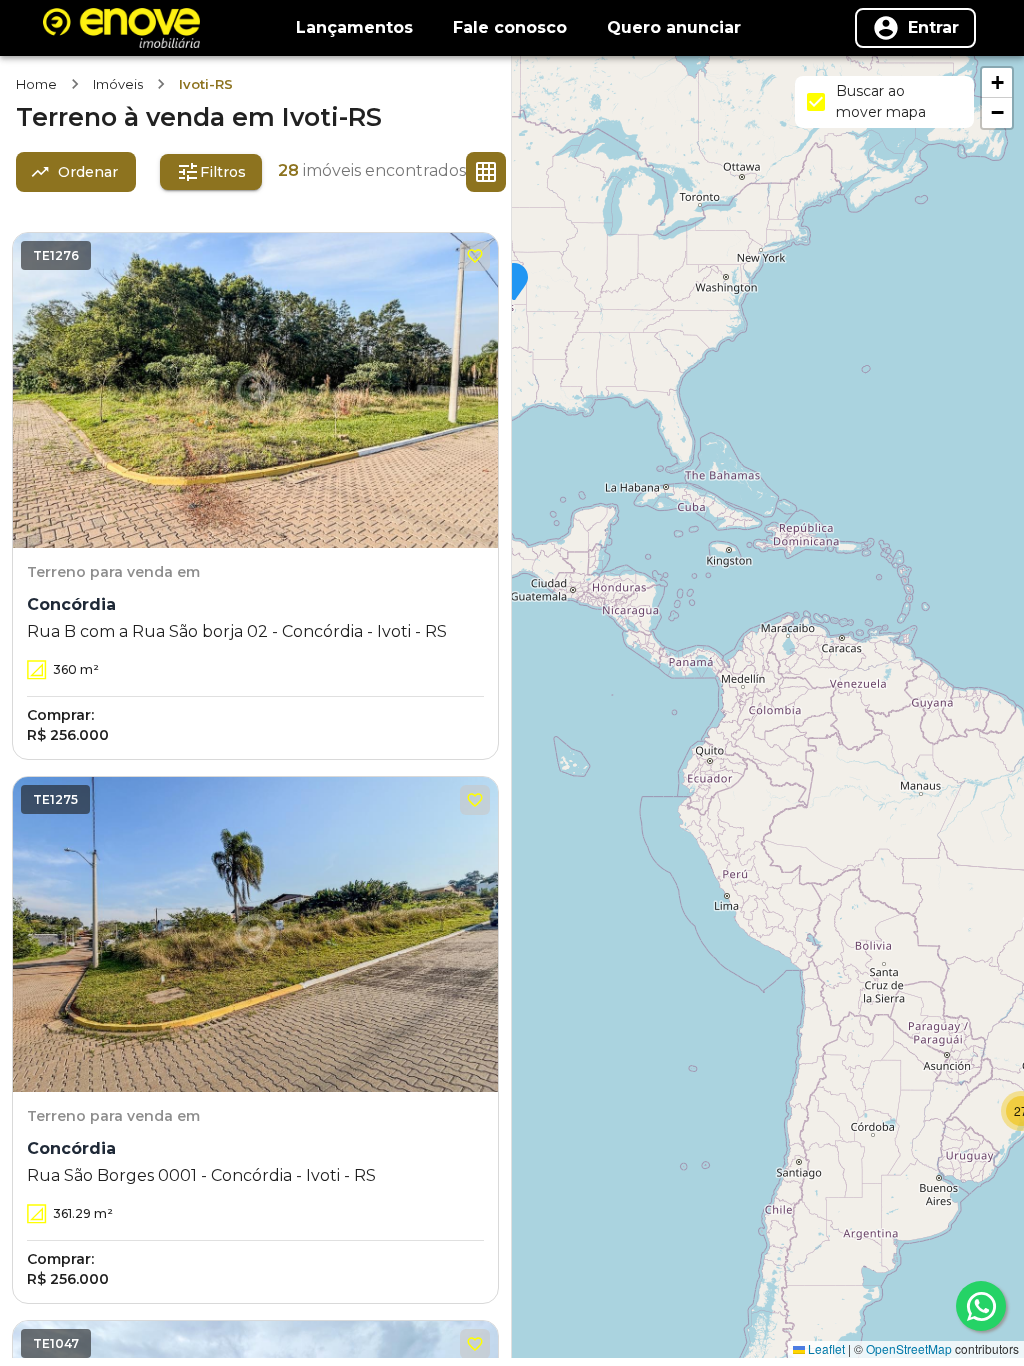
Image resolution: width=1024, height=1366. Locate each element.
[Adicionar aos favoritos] (475, 256)
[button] (514, 283)
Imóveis (118, 84)
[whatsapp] (981, 1306)
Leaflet (825, 1348)
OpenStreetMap (909, 1348)
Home (36, 84)
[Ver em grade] (486, 172)
